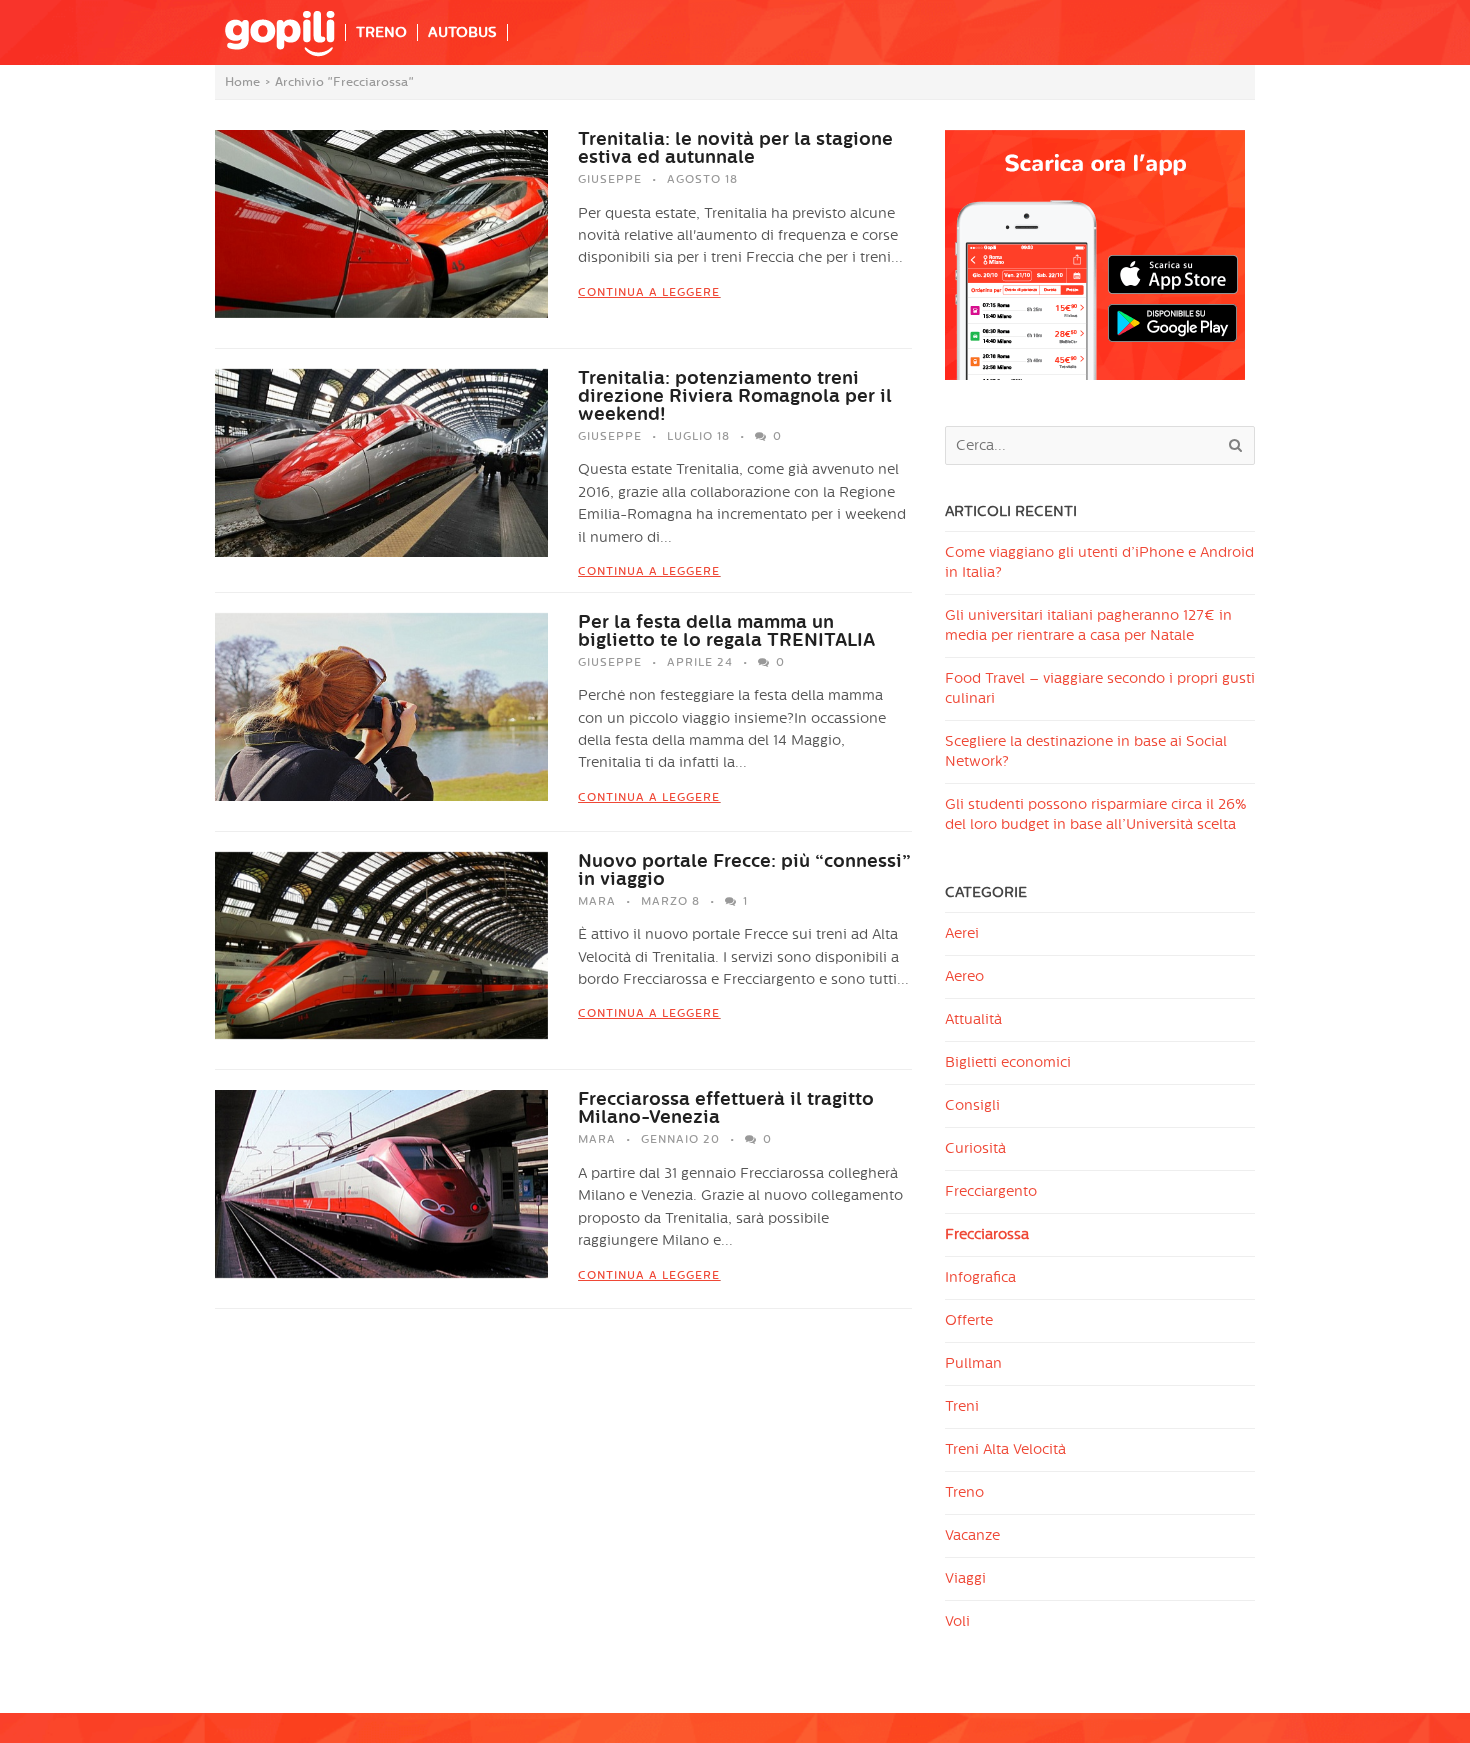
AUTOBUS (462, 32)
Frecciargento (991, 1191)
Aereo (964, 976)
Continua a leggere (649, 292)
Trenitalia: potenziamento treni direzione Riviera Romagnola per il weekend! (735, 396)
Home (242, 82)
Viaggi (965, 1578)
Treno (964, 1492)
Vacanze (972, 1535)
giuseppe (610, 179)
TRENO (381, 32)
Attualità (973, 1019)
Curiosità (975, 1148)
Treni (962, 1406)
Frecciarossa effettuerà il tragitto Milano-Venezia (726, 1108)
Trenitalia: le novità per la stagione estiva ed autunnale (735, 148)
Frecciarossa (987, 1234)
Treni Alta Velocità (1005, 1449)
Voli (957, 1621)
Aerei (962, 933)
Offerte (969, 1320)
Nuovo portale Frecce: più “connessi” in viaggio (744, 870)
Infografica (980, 1277)
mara (597, 901)
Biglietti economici (1008, 1062)
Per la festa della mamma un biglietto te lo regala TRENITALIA (726, 631)
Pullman (973, 1363)
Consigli (972, 1105)
